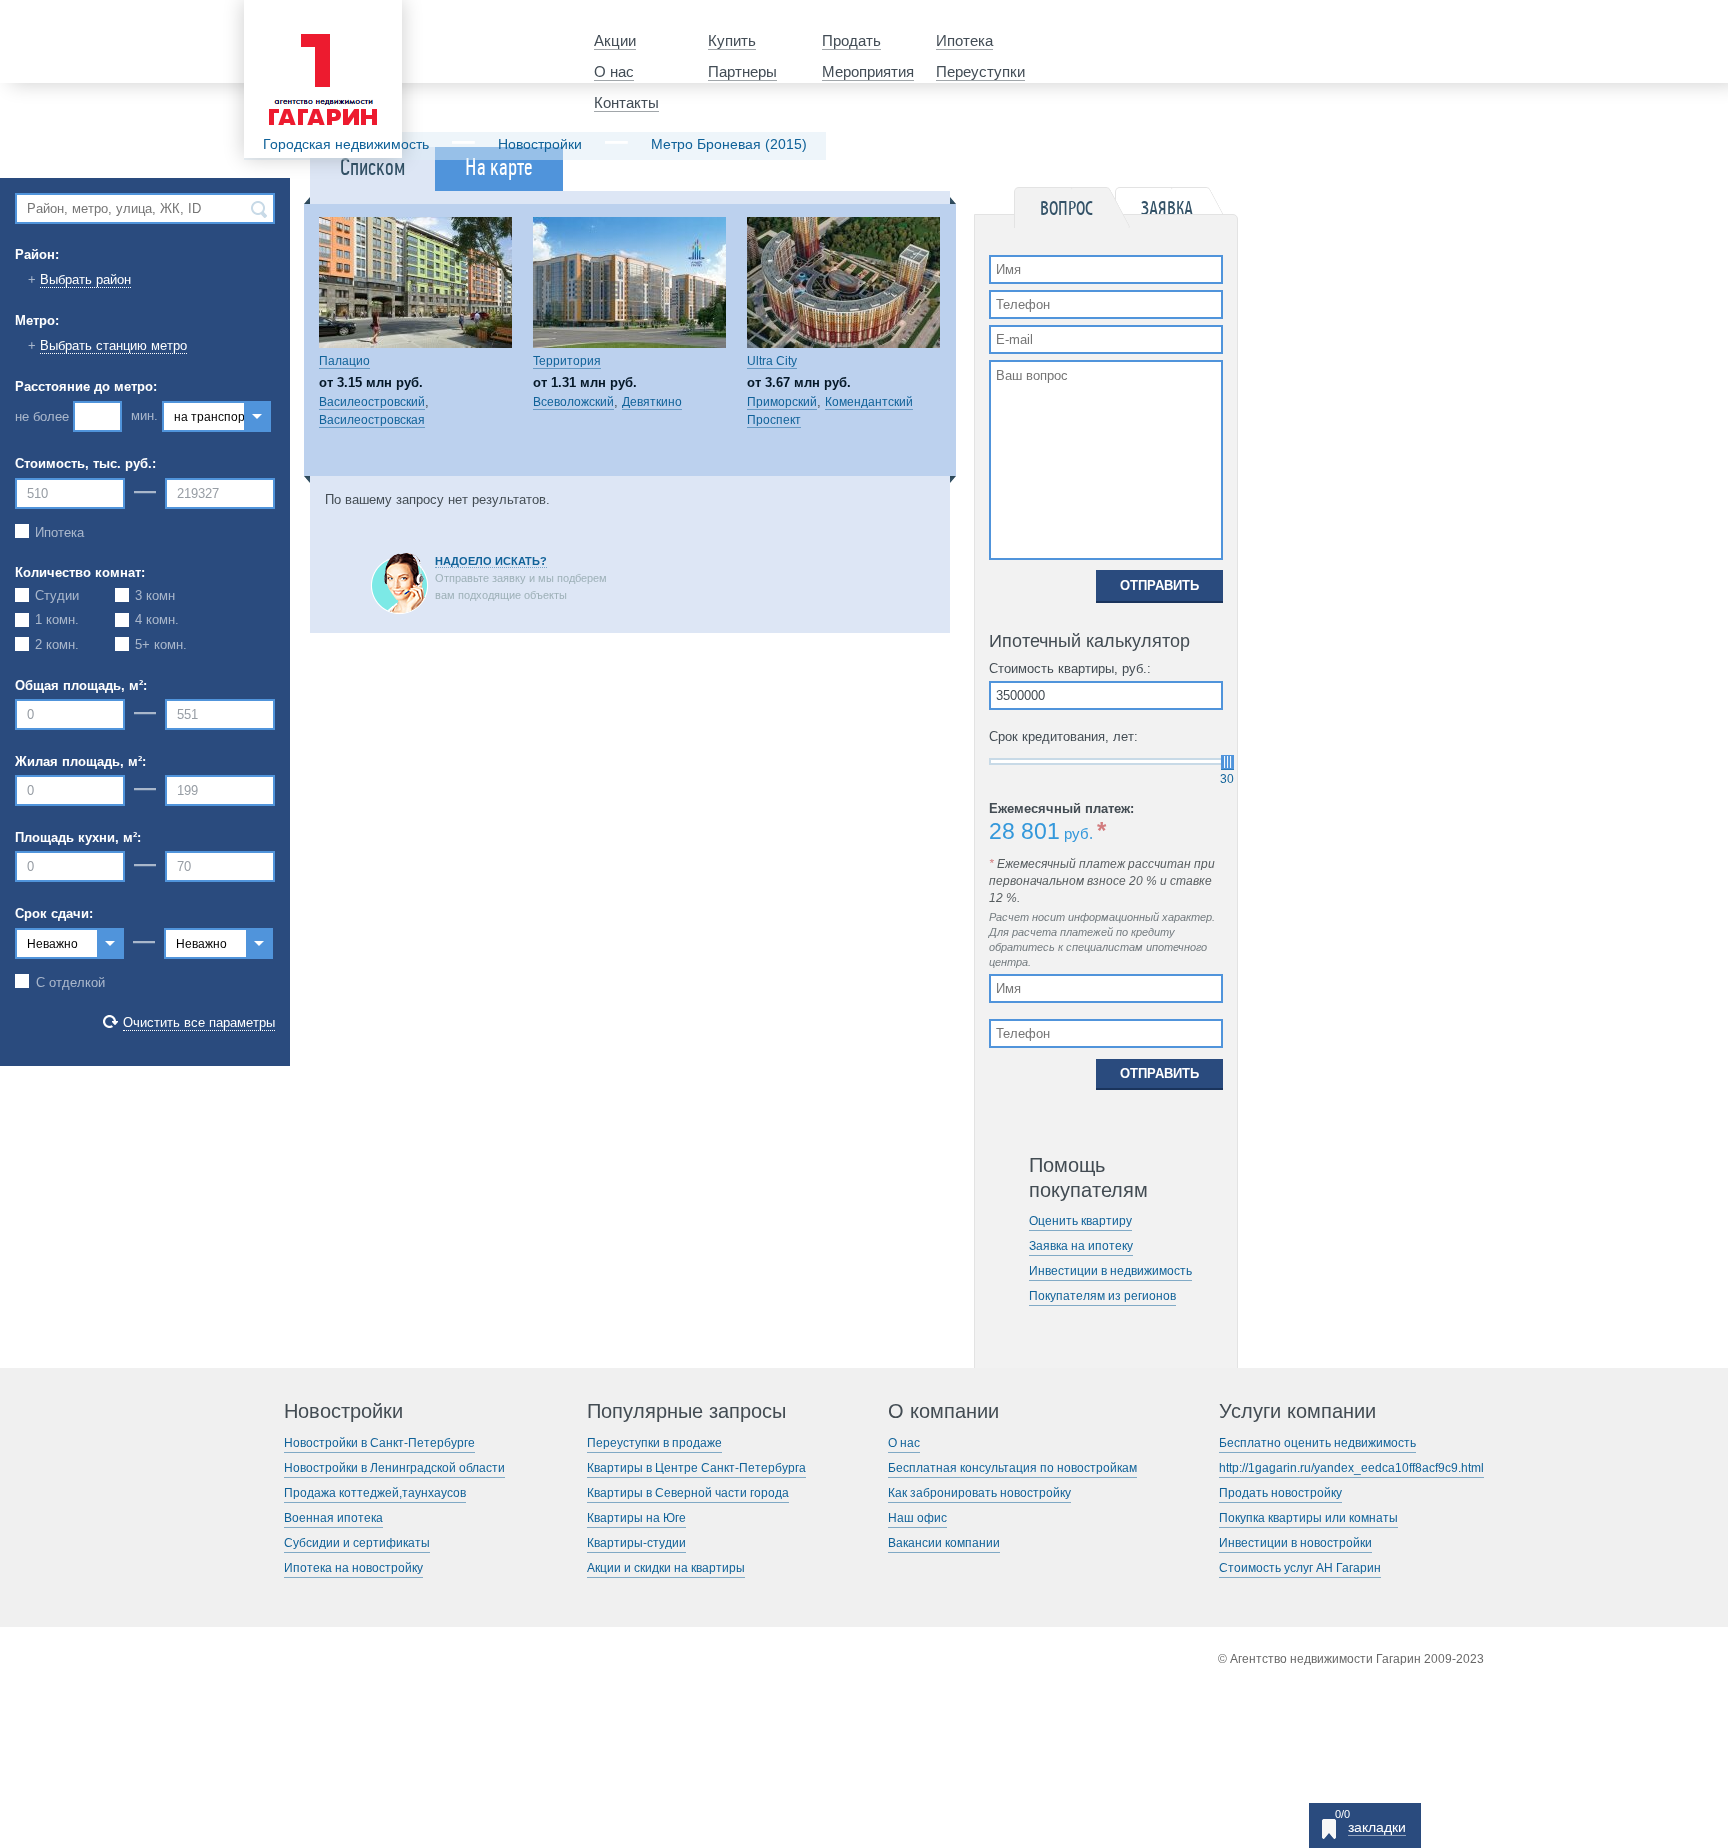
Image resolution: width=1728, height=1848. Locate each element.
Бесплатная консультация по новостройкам (1012, 1468)
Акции (615, 40)
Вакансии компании (944, 1543)
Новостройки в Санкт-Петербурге (379, 1443)
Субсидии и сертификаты (357, 1543)
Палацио (344, 361)
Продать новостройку (1280, 1493)
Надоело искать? (491, 561)
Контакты (626, 102)
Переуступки (980, 71)
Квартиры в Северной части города (688, 1493)
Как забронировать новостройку (979, 1493)
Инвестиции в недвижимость (1110, 1271)
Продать (851, 40)
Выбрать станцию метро (113, 345)
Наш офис (917, 1518)
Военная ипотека (333, 1518)
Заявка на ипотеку (1081, 1246)
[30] (1227, 762)
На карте (499, 167)
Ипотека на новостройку (353, 1568)
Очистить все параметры (199, 1022)
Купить (732, 40)
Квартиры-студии (636, 1543)
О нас (614, 71)
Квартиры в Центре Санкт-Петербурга (696, 1468)
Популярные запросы (686, 1411)
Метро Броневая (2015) (729, 144)
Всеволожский (573, 402)
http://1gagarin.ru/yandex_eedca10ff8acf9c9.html (1351, 1468)
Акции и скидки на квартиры (666, 1568)
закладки (1377, 1827)
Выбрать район (85, 279)
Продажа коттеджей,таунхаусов (375, 1493)
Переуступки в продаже (654, 1443)
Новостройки (540, 144)
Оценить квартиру (1080, 1221)
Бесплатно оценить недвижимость (1317, 1443)
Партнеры (742, 71)
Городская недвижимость (346, 144)
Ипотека (964, 40)
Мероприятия (868, 71)
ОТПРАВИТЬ (1159, 585)
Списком (372, 167)
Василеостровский (372, 402)
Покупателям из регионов (1102, 1296)
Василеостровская (372, 420)
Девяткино (652, 402)
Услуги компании (1297, 1411)
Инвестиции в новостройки (1295, 1543)
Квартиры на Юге (636, 1518)
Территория (567, 361)
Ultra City (772, 361)
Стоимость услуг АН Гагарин (1300, 1568)
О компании (943, 1411)
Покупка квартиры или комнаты (1308, 1518)
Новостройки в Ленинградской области (394, 1468)
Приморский (782, 402)
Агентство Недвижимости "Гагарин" (316, 16)
